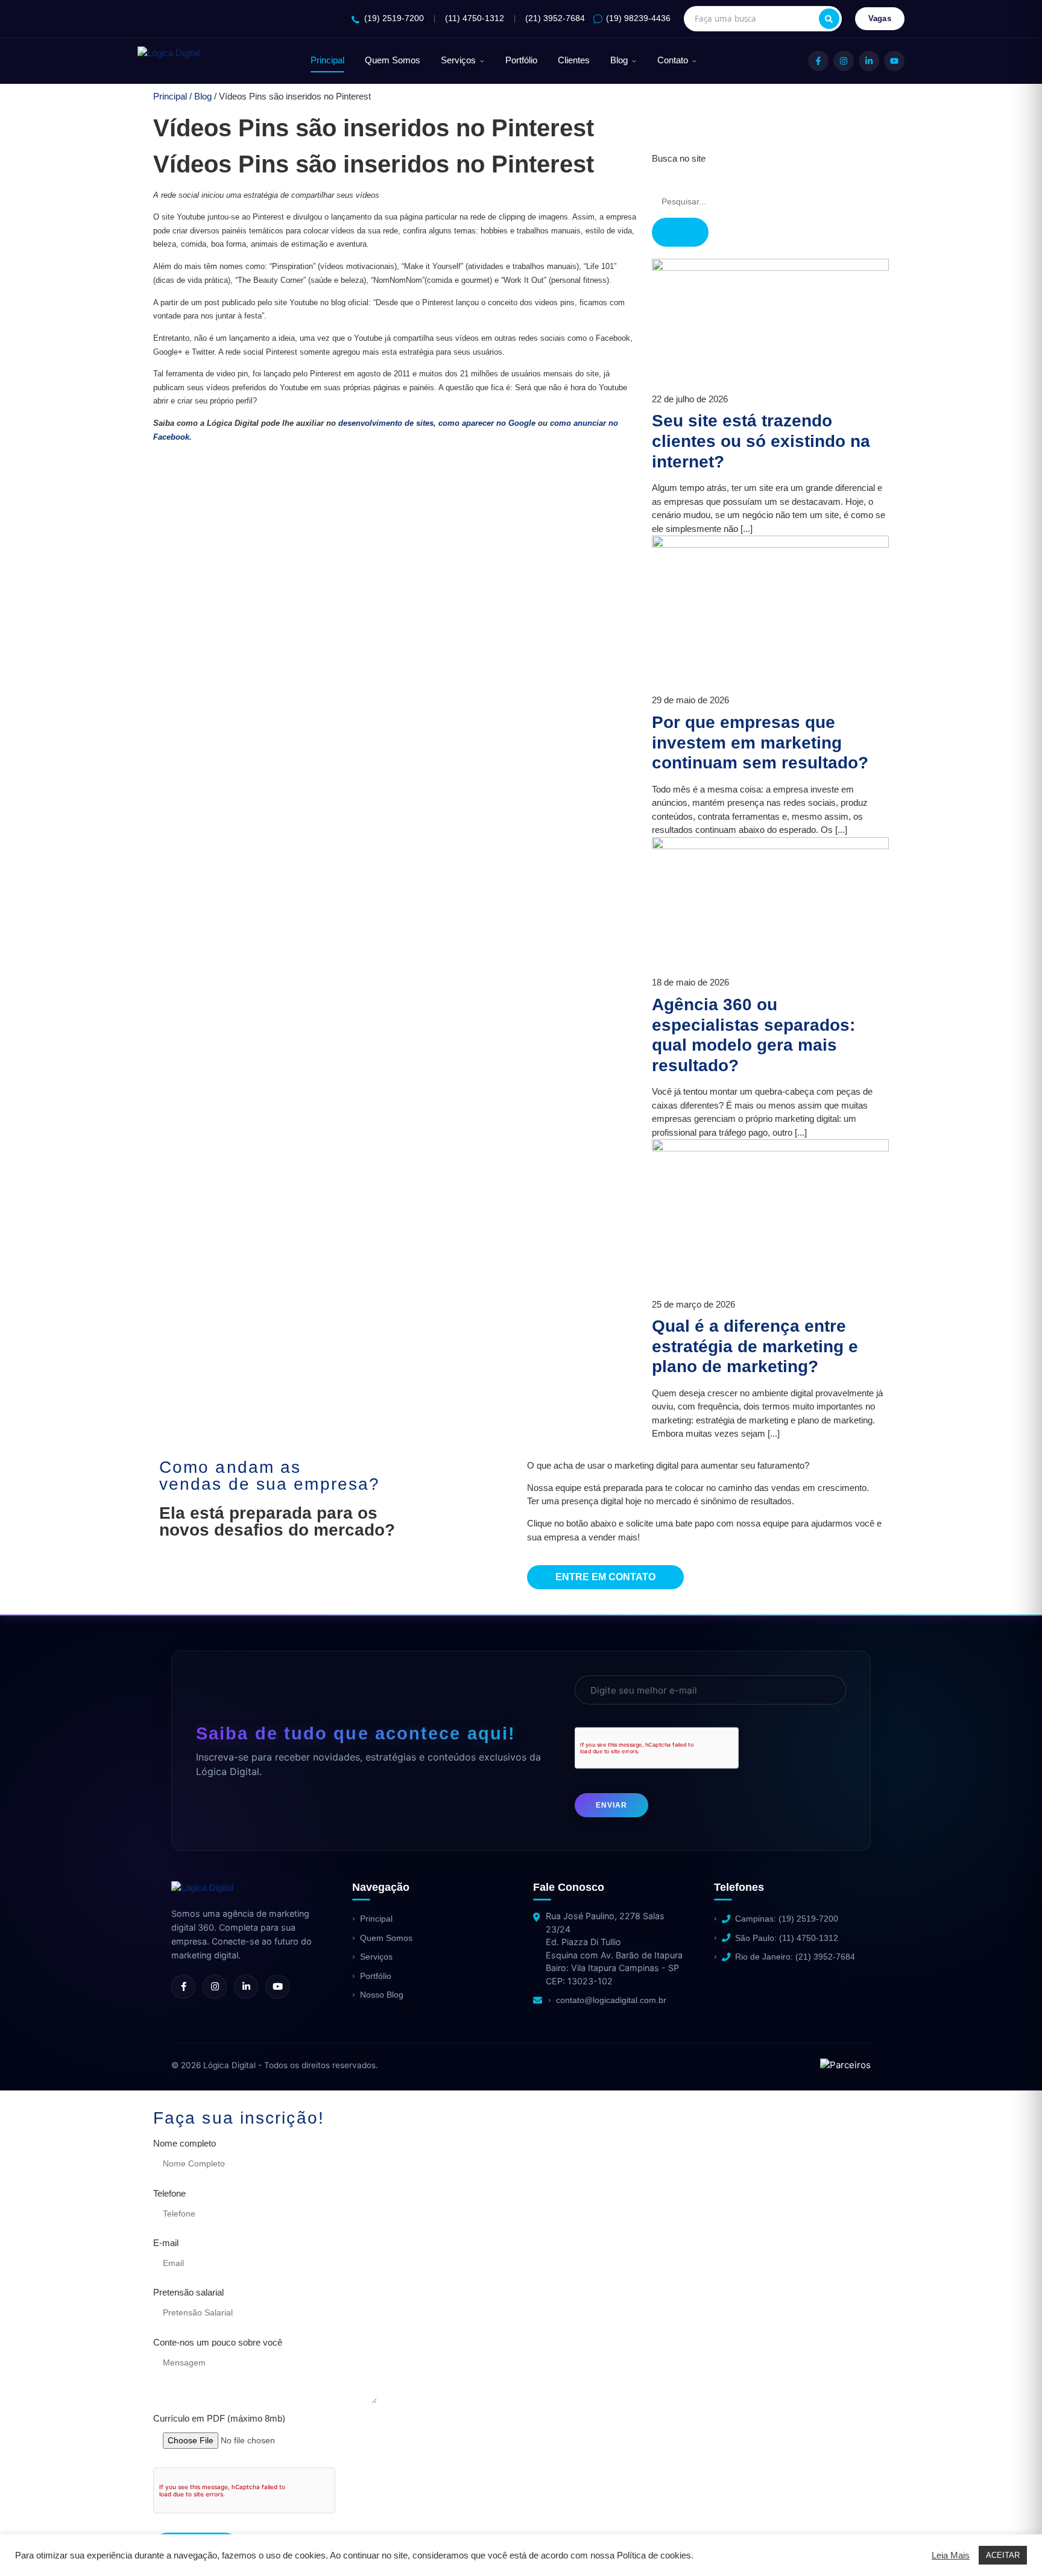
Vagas (880, 18)
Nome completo (185, 2144)
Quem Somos (393, 60)
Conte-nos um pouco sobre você (218, 2343)
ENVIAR (611, 1805)
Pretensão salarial (188, 2293)
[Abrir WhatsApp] (30, 2546)
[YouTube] (894, 61)
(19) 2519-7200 (394, 18)
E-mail (166, 2243)
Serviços (458, 60)
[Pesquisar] (829, 19)
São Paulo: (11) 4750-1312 (787, 1938)
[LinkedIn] (869, 61)
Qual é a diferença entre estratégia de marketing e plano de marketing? (755, 1346)
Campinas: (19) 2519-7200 (787, 1919)
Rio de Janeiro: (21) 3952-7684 (795, 1957)
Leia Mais (951, 2555)
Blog (619, 60)
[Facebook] (818, 61)
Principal (327, 60)
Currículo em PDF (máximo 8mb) (219, 2419)
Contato (673, 60)
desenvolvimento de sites (386, 423)
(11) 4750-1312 (475, 18)
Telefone (169, 2194)
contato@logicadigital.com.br (611, 2000)
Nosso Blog (382, 1995)
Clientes (574, 60)
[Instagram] (844, 61)
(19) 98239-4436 (638, 18)
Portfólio (521, 60)
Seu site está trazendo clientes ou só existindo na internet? (761, 441)
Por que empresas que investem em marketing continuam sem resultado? (760, 742)
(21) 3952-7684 (555, 18)
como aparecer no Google (487, 423)
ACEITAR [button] (1003, 2555)
